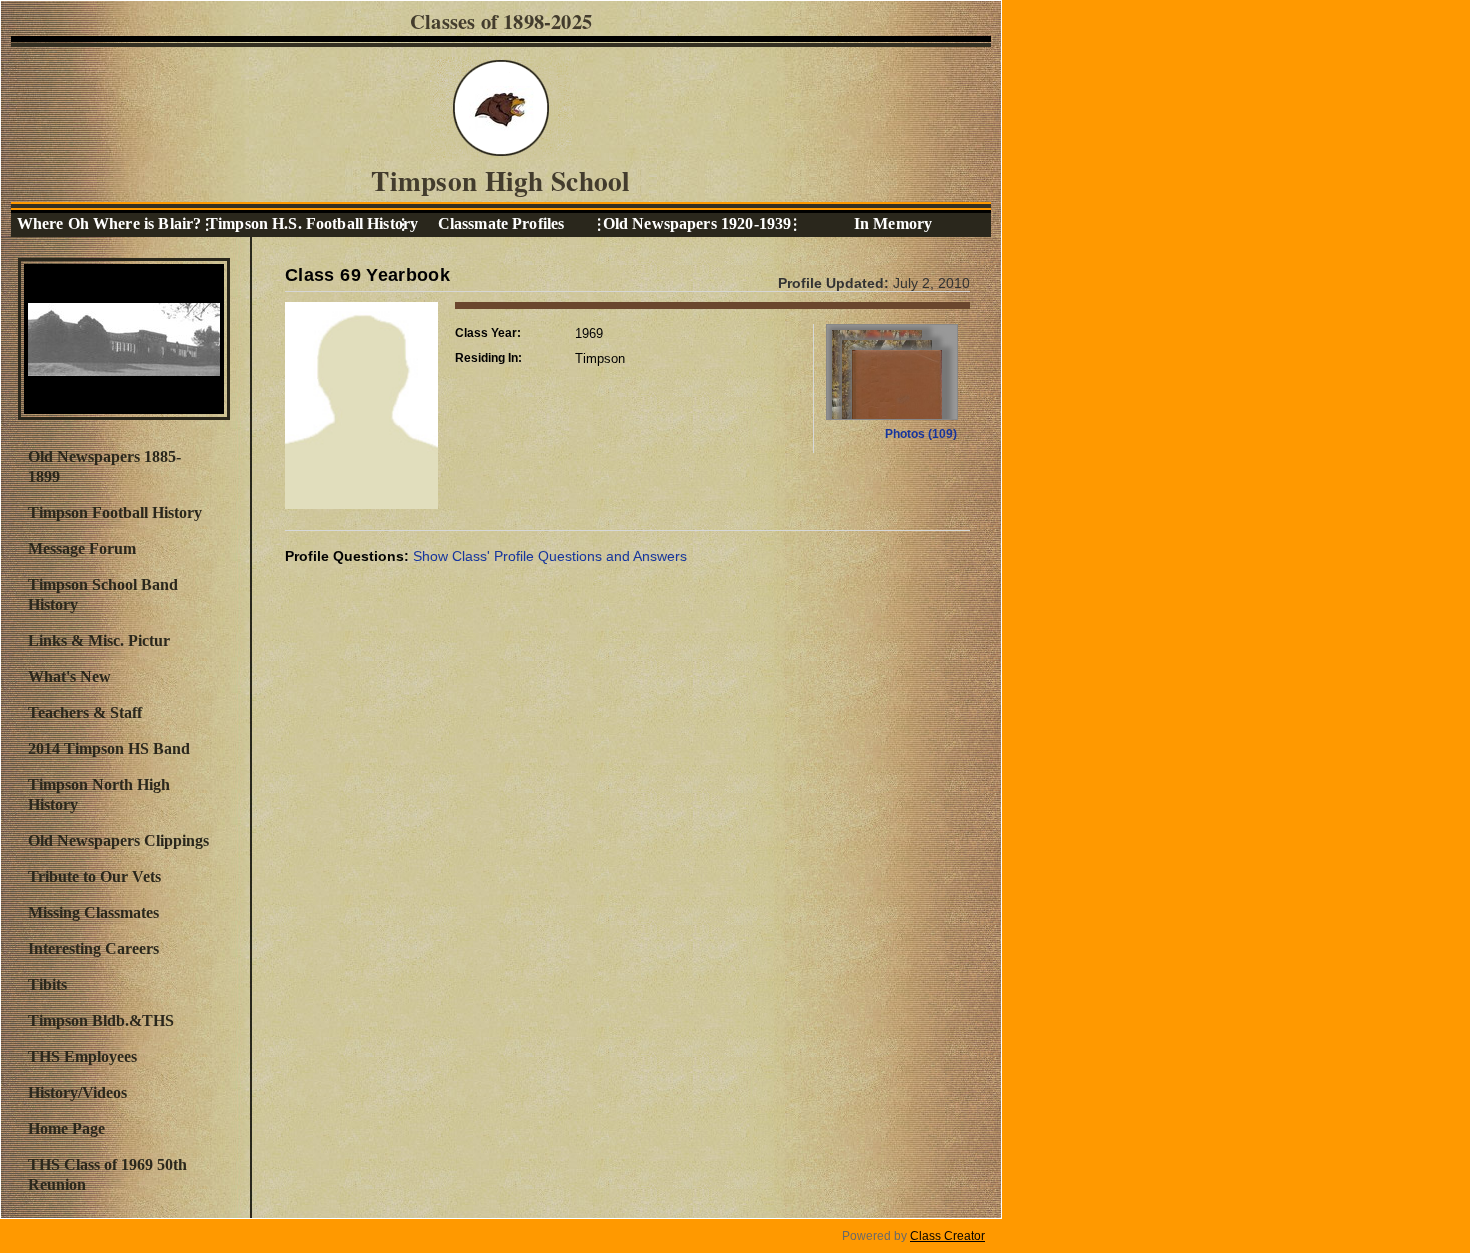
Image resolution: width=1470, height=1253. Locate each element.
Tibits (47, 984)
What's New (69, 676)
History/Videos (77, 1092)
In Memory (893, 223)
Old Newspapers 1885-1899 (104, 466)
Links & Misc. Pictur (99, 640)
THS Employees (82, 1056)
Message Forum (82, 548)
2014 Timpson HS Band (109, 748)
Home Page (66, 1128)
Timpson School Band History (103, 594)
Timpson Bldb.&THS (101, 1020)
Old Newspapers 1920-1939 (697, 223)
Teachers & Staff (85, 712)
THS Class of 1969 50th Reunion (107, 1174)
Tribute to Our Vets (94, 876)
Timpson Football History (115, 512)
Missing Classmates (93, 912)
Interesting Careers (93, 948)
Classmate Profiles (501, 223)
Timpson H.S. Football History (305, 223)
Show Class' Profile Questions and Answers (550, 556)
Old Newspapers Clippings (118, 840)
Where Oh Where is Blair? (109, 223)
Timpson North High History (99, 794)
